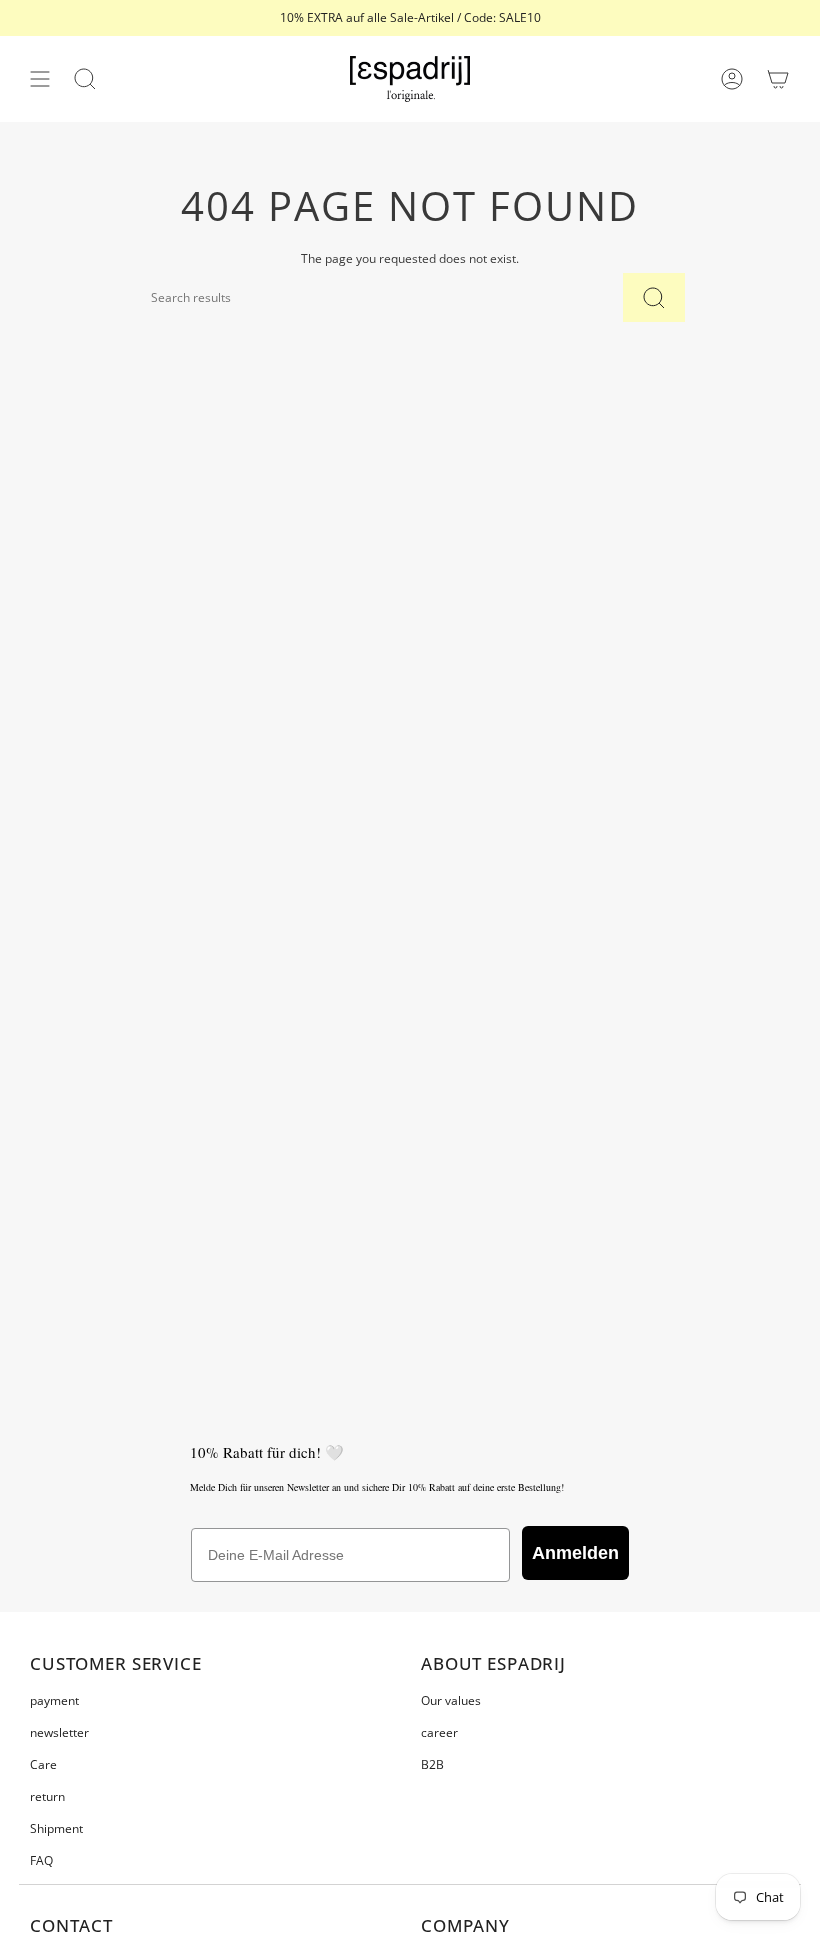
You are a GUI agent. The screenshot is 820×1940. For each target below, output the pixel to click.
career (439, 1732)
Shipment (56, 1828)
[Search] (654, 297)
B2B (432, 1764)
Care (43, 1764)
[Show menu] (40, 79)
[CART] (778, 79)
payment (54, 1700)
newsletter (59, 1732)
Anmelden (575, 1553)
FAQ (41, 1860)
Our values (451, 1700)
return (47, 1796)
